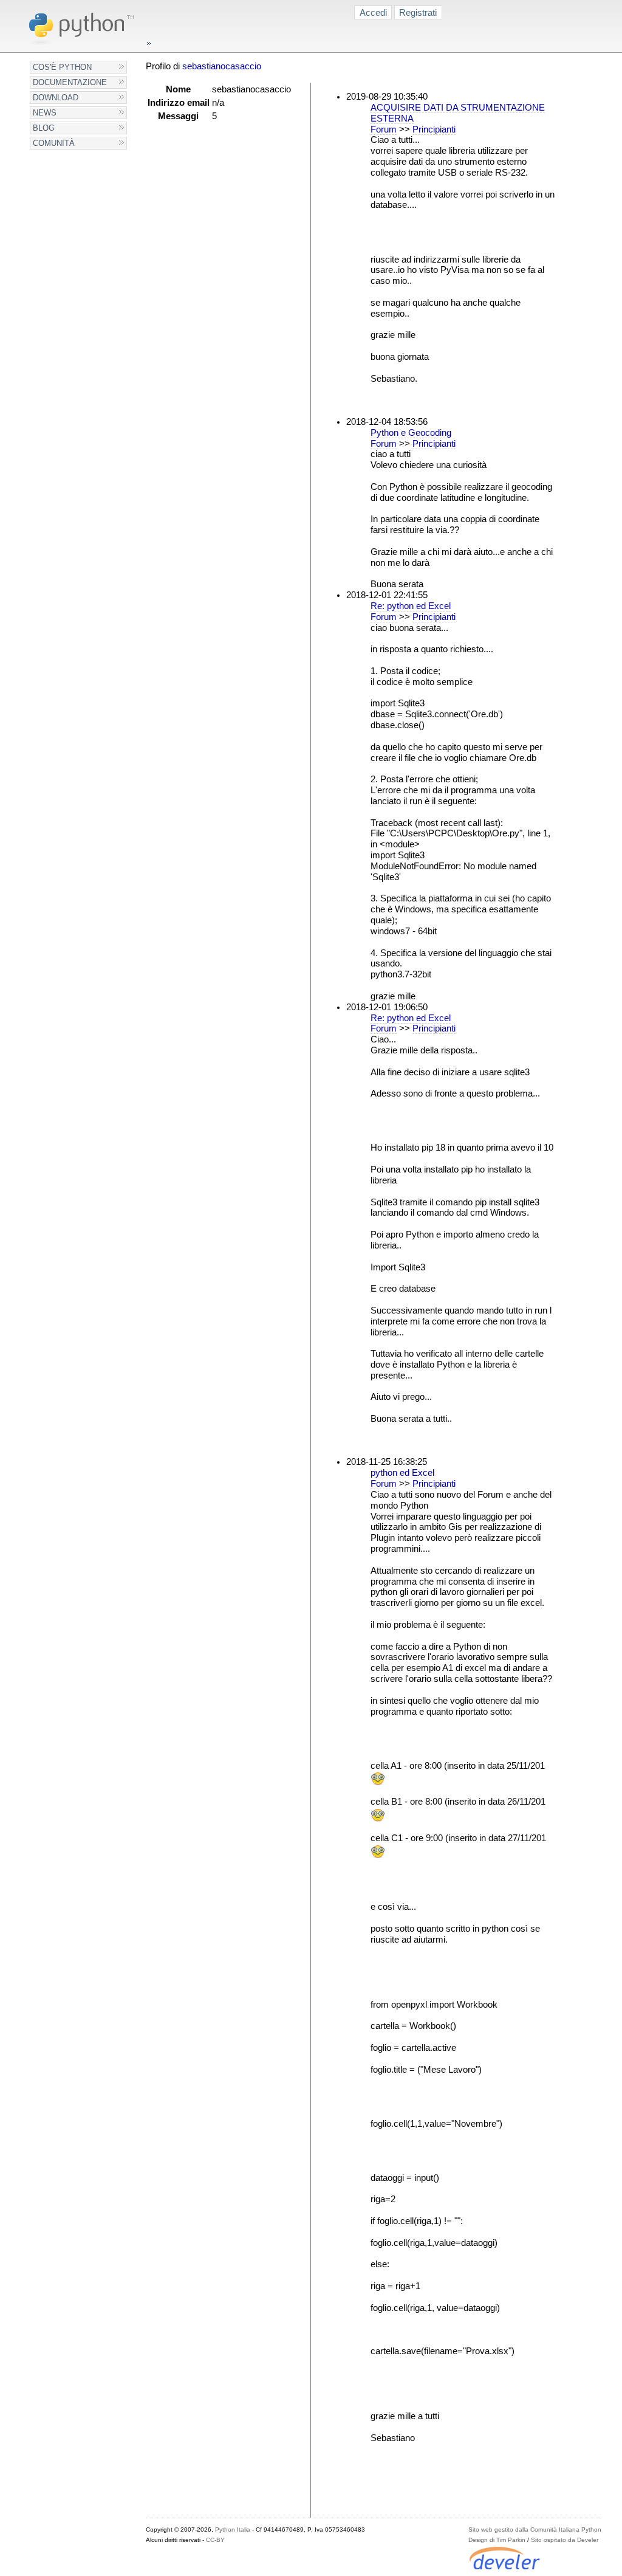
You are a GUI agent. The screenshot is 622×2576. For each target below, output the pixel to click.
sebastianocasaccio (222, 66)
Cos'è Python (62, 67)
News (45, 113)
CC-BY (215, 2540)
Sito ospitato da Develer (565, 2540)
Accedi (373, 12)
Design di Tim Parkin (497, 2540)
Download (56, 98)
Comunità (54, 143)
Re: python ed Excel (411, 606)
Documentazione (70, 82)
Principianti (434, 129)
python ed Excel (402, 1473)
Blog (44, 128)
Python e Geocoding (411, 433)
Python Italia (233, 2530)
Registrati (418, 12)
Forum (384, 129)
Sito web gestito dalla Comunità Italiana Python (535, 2530)
